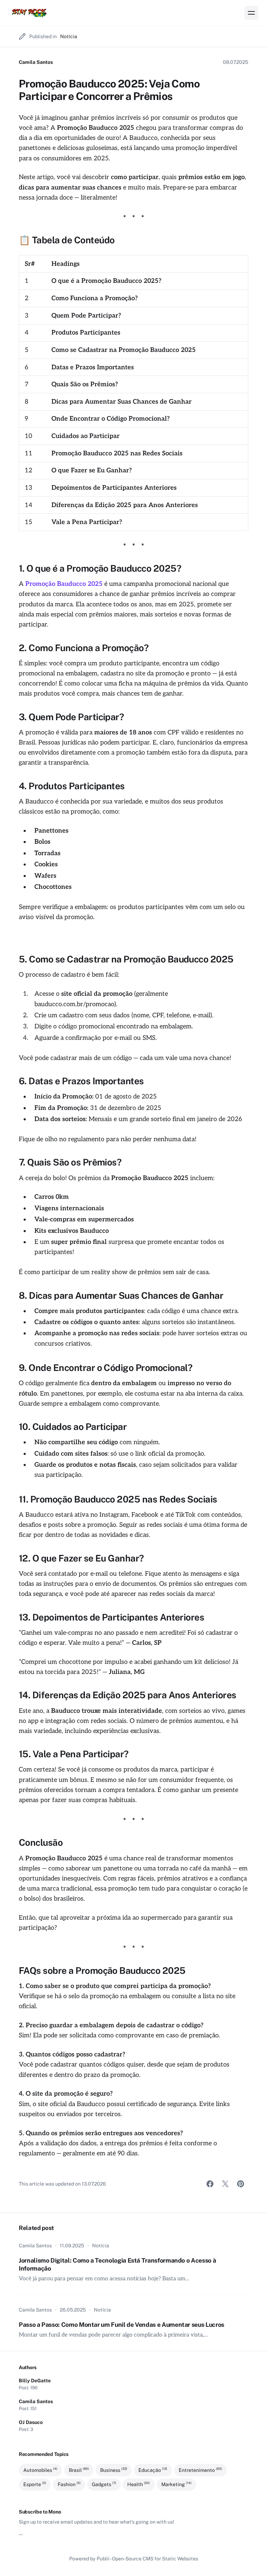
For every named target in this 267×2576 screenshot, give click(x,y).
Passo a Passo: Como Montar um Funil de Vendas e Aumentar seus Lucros (122, 2325)
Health (139, 2484)
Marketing (176, 2484)
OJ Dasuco (31, 2422)
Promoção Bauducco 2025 (64, 584)
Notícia (69, 36)
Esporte (35, 2484)
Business (114, 2470)
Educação (153, 2470)
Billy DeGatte (35, 2381)
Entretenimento (200, 2470)
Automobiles (40, 2470)
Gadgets (104, 2484)
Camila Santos (36, 62)
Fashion (69, 2484)
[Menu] (251, 13)
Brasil (79, 2470)
